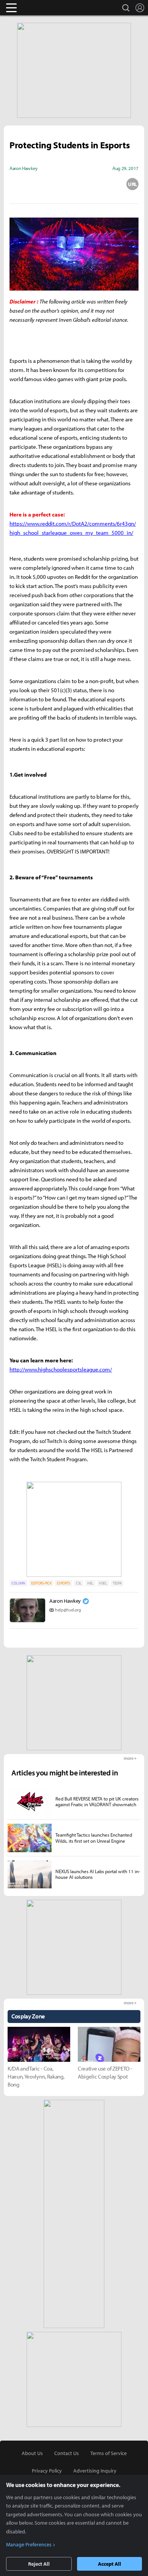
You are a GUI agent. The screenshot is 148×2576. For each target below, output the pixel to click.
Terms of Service (109, 2453)
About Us (32, 2453)
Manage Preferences (29, 2544)
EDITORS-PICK (41, 1583)
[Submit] (74, 184)
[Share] (45, 184)
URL (132, 184)
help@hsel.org (68, 1610)
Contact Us (67, 2453)
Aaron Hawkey (65, 1601)
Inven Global (41, 8)
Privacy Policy (47, 2471)
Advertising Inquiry (95, 2471)
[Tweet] (16, 184)
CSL (79, 1583)
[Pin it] (103, 184)
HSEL (103, 1583)
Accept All (109, 2564)
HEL (90, 1583)
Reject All (39, 2564)
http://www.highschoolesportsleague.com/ (61, 1369)
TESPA (117, 1583)
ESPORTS (64, 1583)
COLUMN (18, 1583)
